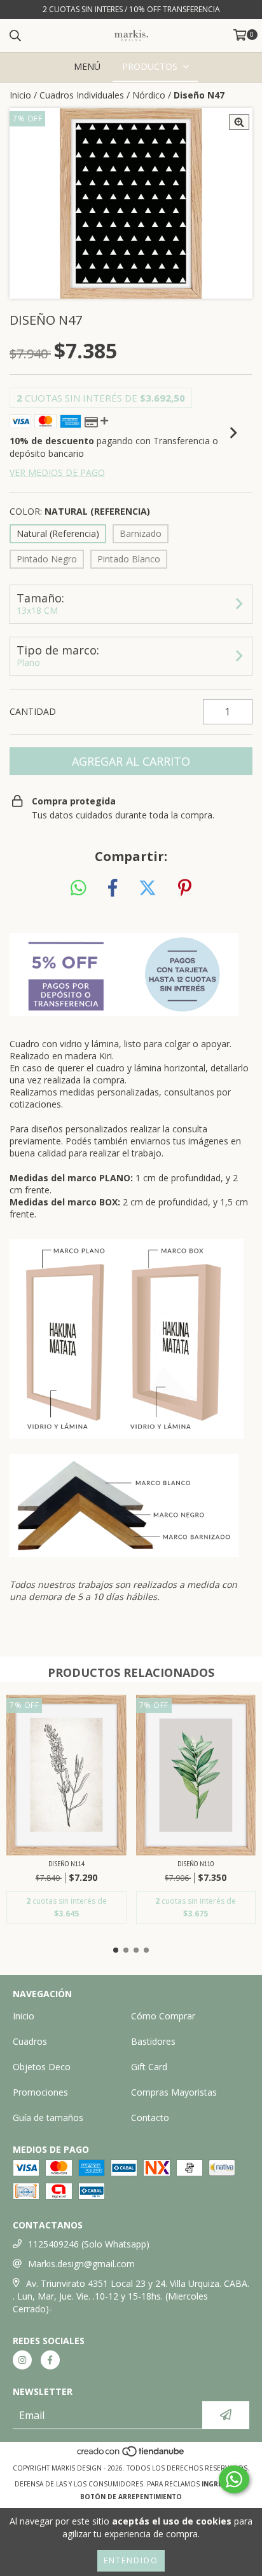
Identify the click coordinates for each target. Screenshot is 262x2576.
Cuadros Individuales (82, 95)
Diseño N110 (196, 1863)
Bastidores (153, 2041)
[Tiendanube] (131, 2455)
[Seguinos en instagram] (22, 2360)
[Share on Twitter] (148, 888)
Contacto (150, 2118)
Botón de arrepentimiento (131, 2497)
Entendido (131, 2560)
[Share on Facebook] (113, 888)
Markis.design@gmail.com (81, 2264)
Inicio (20, 95)
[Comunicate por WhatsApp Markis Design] (234, 2479)
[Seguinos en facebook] (50, 2360)
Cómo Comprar (163, 2016)
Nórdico (149, 95)
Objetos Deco (42, 2067)
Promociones (40, 2092)
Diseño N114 (66, 1863)
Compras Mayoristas (174, 2092)
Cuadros (30, 2041)
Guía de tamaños (48, 2118)
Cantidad (33, 711)
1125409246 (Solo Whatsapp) (89, 2244)
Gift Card (149, 2067)
